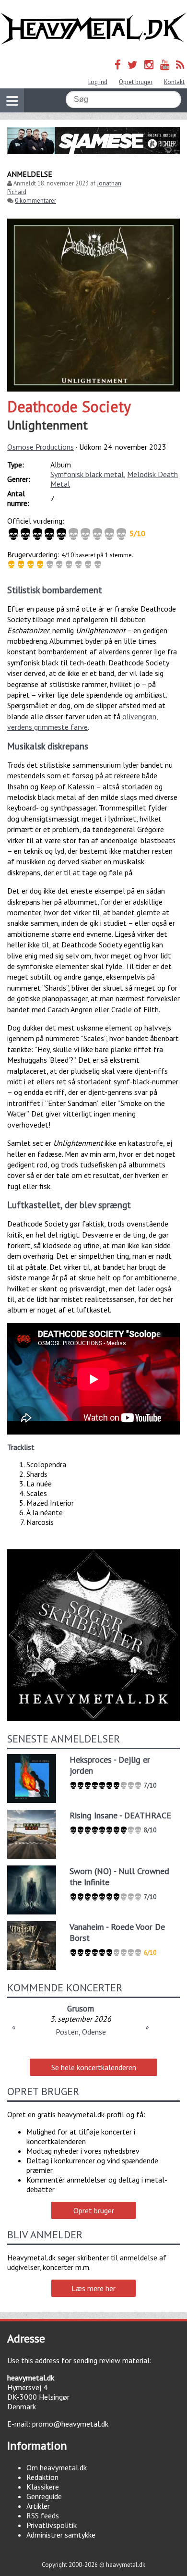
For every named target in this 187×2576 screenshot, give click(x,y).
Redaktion (42, 2477)
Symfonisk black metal (87, 474)
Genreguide (44, 2496)
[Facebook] (118, 65)
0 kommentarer (35, 201)
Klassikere (43, 2487)
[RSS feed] (180, 65)
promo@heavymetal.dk (70, 2424)
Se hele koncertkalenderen (94, 2067)
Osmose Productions (41, 447)
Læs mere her (93, 2288)
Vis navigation (12, 100)
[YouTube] (165, 65)
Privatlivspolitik (52, 2525)
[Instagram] (149, 65)
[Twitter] (133, 65)
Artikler (38, 2506)
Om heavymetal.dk (57, 2467)
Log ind (98, 82)
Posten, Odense (81, 2032)
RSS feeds (43, 2515)
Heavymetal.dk (93, 29)
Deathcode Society (69, 406)
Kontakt (174, 82)
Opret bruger (136, 82)
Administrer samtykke (61, 2535)
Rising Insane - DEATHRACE (120, 1815)
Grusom (81, 2008)
